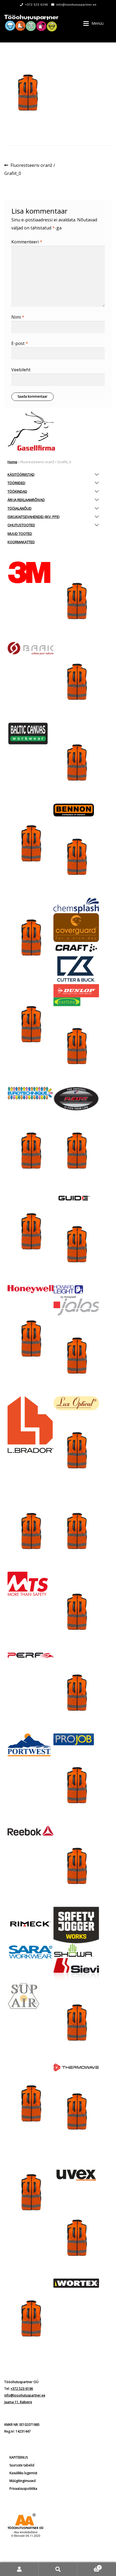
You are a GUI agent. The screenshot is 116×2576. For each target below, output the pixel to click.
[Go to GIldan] (30, 1232)
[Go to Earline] (76, 1002)
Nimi (18, 317)
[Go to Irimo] (30, 1339)
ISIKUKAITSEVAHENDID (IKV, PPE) (33, 517)
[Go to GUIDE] (76, 1198)
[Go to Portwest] (30, 1745)
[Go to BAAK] (30, 649)
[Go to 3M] (30, 572)
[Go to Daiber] (30, 1025)
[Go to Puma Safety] (76, 1786)
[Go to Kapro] (76, 1356)
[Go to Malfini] (76, 1451)
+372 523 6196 (37, 5)
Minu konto (19, 2569)
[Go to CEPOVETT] (30, 938)
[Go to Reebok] (30, 1831)
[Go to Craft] (76, 948)
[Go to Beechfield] (30, 844)
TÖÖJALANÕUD (20, 508)
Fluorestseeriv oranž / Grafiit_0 (30, 169)
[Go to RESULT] (76, 1866)
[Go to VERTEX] (76, 2238)
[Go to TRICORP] (76, 2112)
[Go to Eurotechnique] (30, 1093)
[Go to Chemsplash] (76, 905)
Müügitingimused (23, 2481)
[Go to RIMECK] (30, 1924)
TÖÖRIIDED (16, 483)
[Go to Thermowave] (76, 2067)
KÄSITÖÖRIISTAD (21, 474)
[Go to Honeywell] (30, 1289)
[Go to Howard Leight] (76, 1292)
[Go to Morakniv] (76, 1532)
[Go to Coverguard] (76, 928)
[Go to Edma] (76, 1047)
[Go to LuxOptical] (76, 1403)
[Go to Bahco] (76, 682)
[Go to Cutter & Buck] (76, 969)
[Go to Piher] (76, 1693)
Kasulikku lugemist (23, 2473)
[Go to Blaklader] (76, 857)
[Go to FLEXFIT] (76, 1099)
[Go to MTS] (30, 1584)
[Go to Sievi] (76, 1970)
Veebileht (21, 370)
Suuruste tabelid (22, 2465)
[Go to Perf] (30, 1656)
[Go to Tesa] (30, 2104)
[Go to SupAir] (30, 1996)
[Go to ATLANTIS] (76, 601)
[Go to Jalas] (76, 1307)
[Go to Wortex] (76, 2283)
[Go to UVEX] (76, 2175)
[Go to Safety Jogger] (76, 1925)
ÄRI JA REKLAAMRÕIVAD (26, 500)
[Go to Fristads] (30, 1151)
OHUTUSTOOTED (21, 525)
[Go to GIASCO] (76, 1151)
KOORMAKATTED (21, 542)
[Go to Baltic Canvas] (30, 734)
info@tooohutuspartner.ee (76, 5)
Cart (89, 2566)
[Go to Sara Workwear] (30, 1951)
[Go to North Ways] (76, 1612)
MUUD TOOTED (20, 534)
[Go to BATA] (76, 763)
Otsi (58, 2569)
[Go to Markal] (30, 1532)
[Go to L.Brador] (30, 1425)
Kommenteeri (27, 242)
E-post (20, 343)
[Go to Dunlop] (76, 991)
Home (12, 462)
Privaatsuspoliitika (23, 2489)
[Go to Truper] (30, 2193)
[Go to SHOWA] (76, 1951)
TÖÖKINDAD (17, 491)
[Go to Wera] (30, 2319)
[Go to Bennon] (76, 810)
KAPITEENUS (19, 2457)
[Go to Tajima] (76, 2023)
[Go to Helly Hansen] (76, 1245)
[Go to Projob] (76, 1739)
